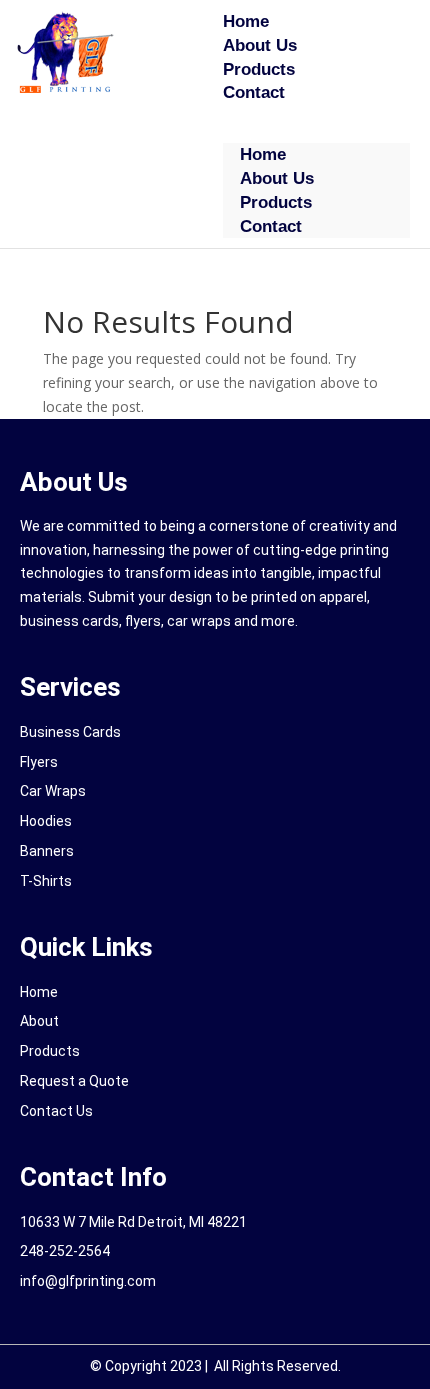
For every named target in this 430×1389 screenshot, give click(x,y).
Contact (254, 92)
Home (246, 21)
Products (259, 69)
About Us (260, 45)
